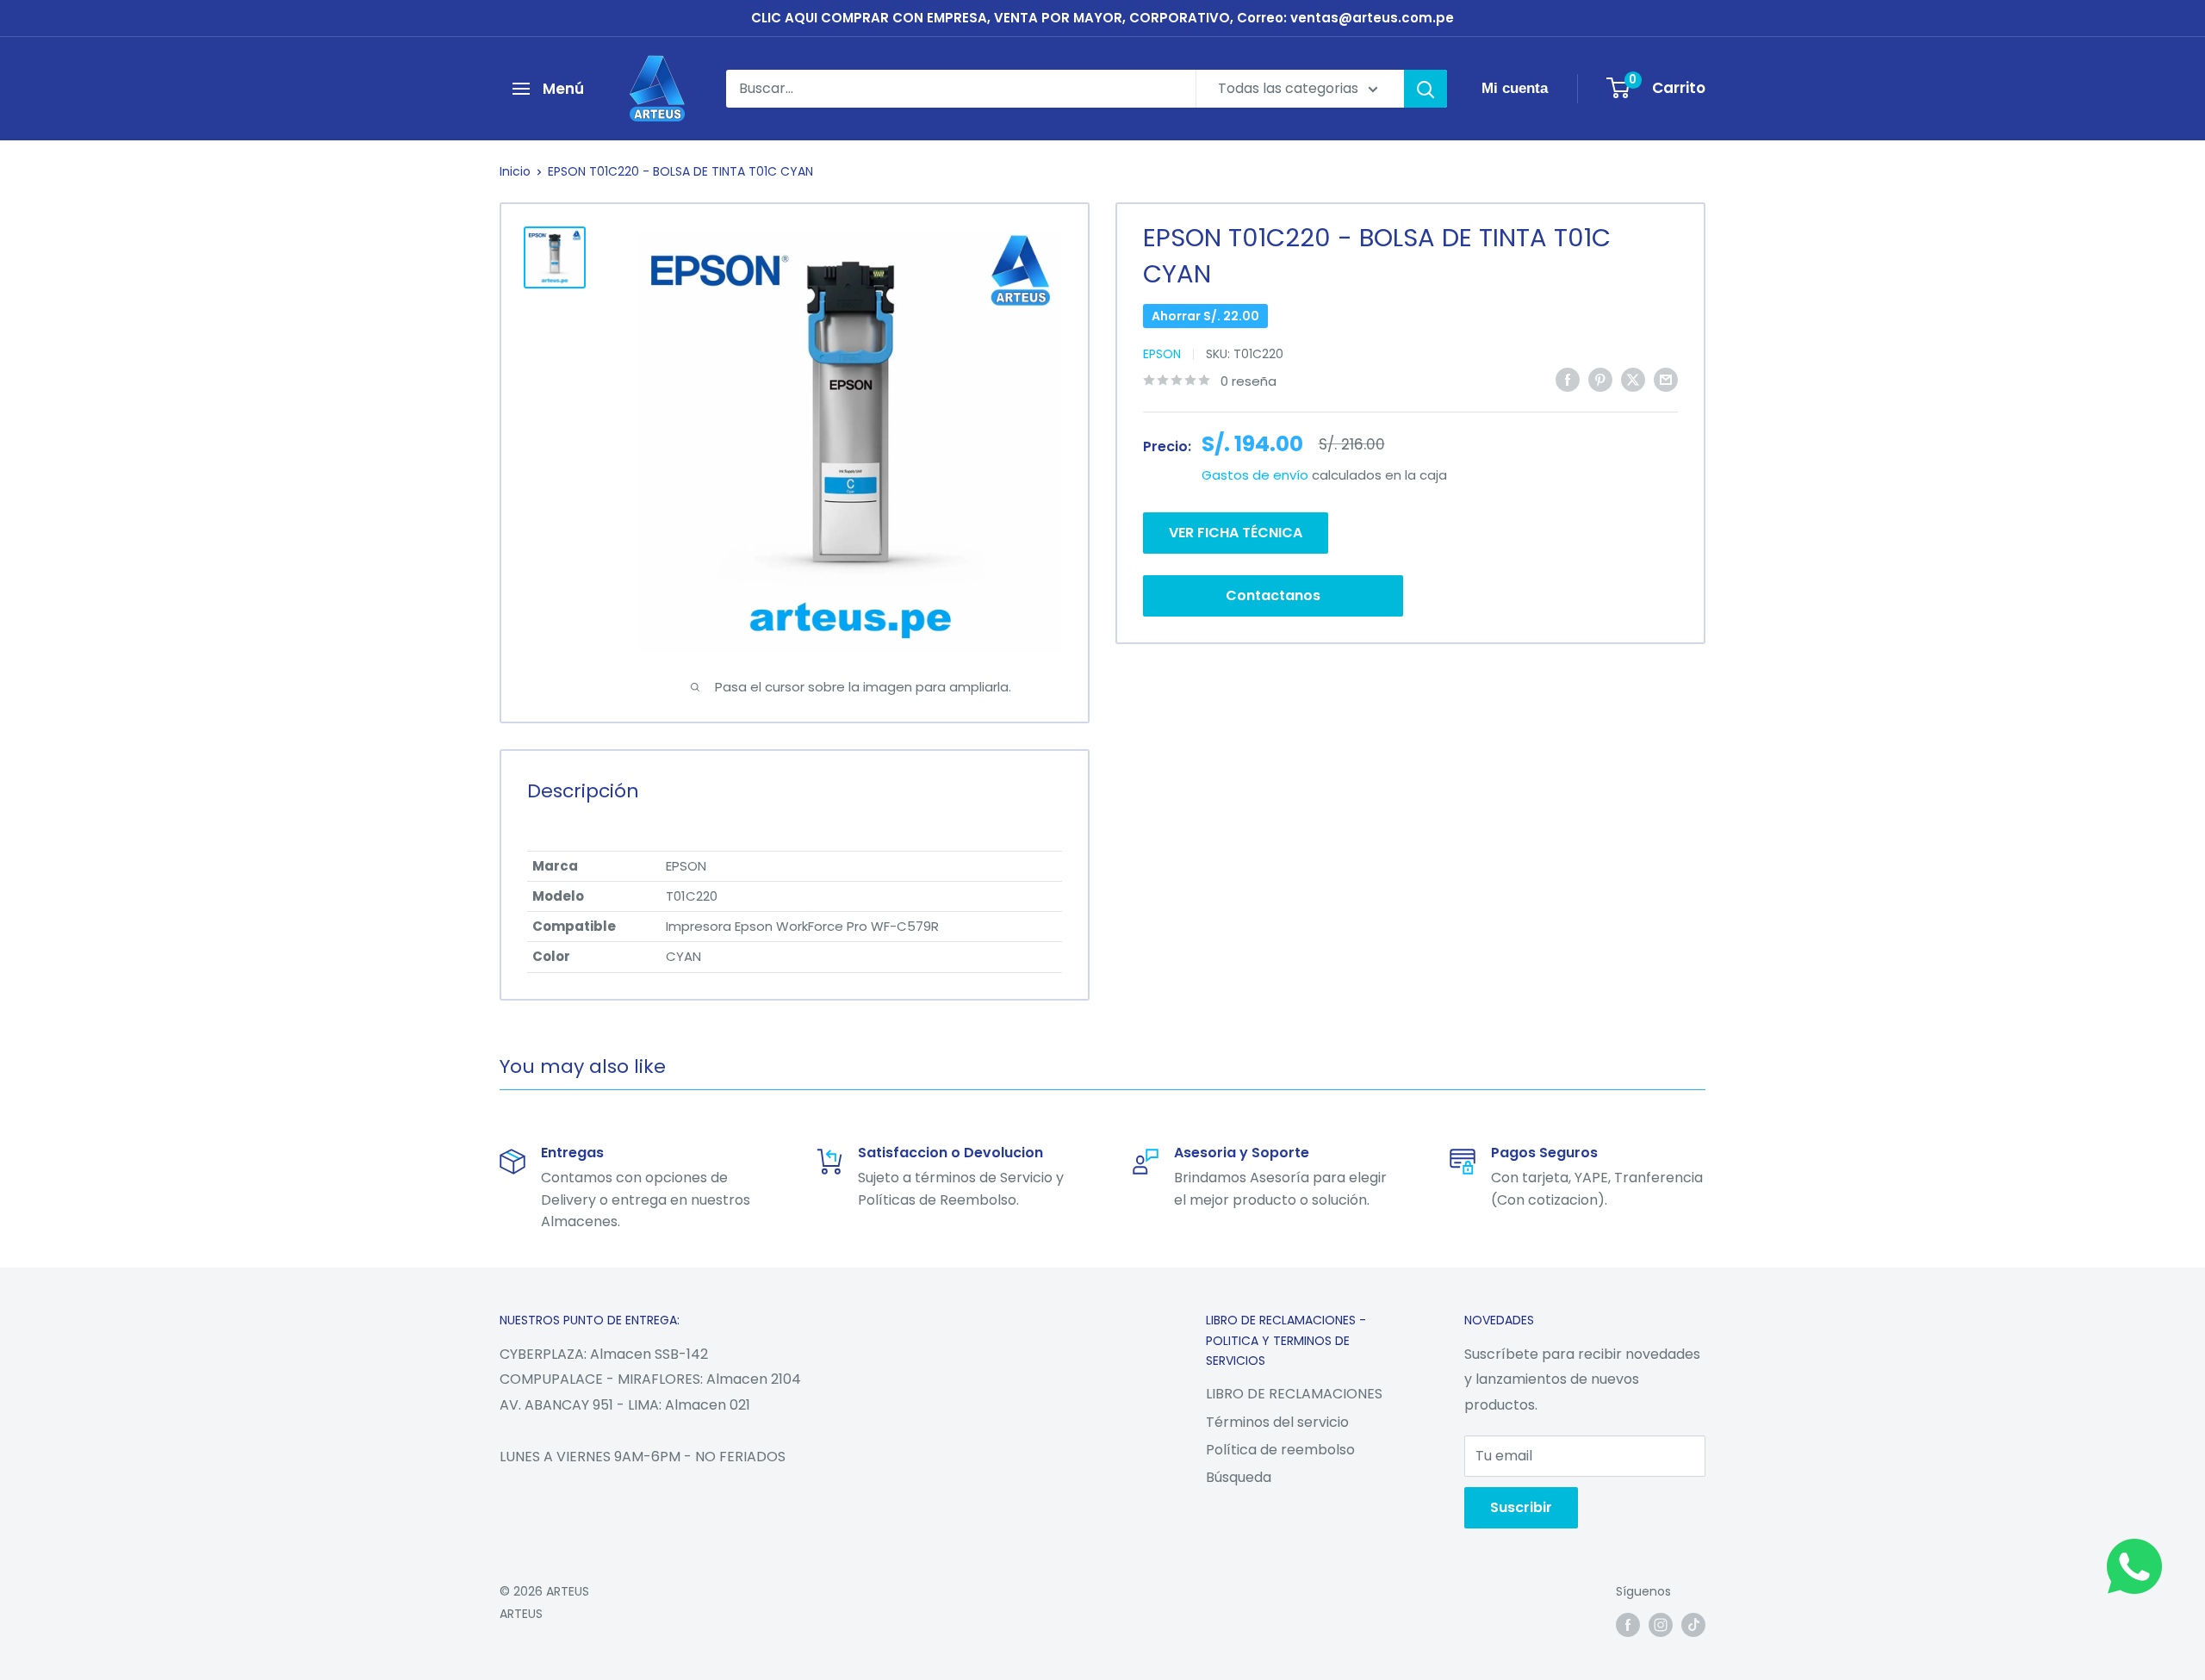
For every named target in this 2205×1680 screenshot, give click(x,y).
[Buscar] (1425, 89)
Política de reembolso (1280, 1450)
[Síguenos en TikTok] (1693, 1625)
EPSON (1162, 354)
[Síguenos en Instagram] (1661, 1625)
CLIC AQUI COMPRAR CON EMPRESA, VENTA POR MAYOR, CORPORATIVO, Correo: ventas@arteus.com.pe (1102, 18)
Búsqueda (1239, 1477)
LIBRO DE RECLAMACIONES (1294, 1394)
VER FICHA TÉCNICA (1236, 532)
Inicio (515, 171)
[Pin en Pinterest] (1600, 379)
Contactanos (1273, 595)
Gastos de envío (1255, 475)
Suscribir (1521, 1507)
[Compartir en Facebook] (1568, 379)
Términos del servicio (1277, 1422)
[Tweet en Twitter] (1633, 379)
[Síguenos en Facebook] (1628, 1625)
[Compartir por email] (1666, 379)
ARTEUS (521, 1614)
